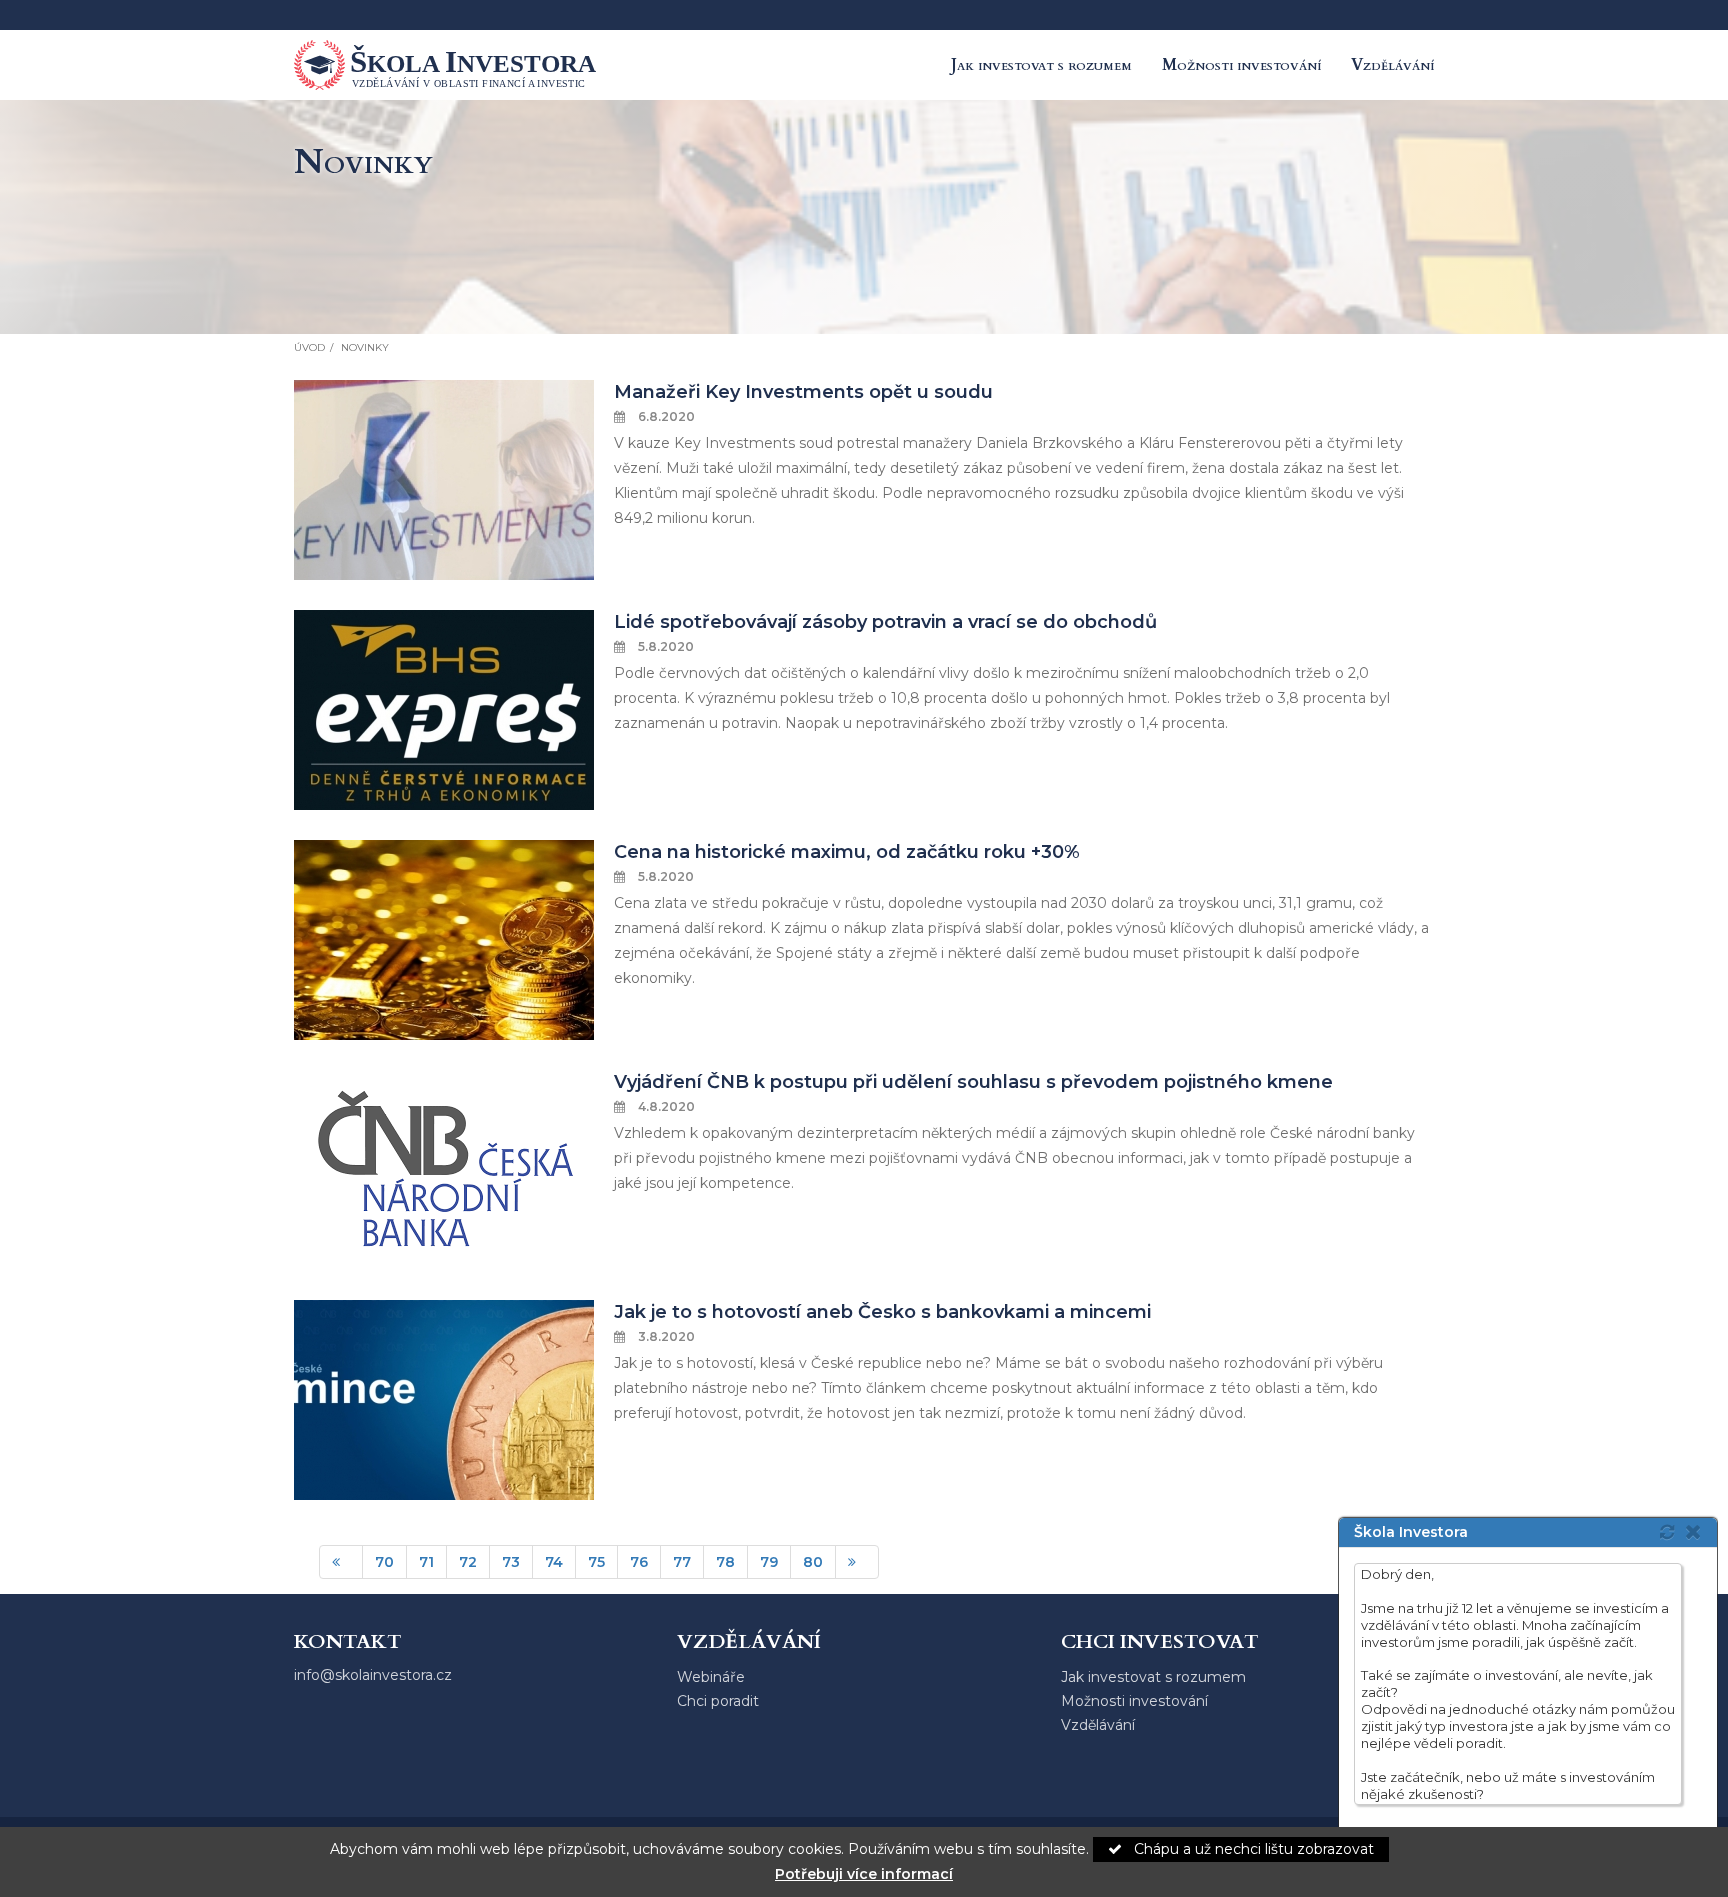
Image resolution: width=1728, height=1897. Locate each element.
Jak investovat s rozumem (1041, 65)
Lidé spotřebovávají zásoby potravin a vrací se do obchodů (885, 622)
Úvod (309, 347)
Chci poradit (718, 1701)
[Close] (1698, 1531)
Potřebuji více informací (864, 1874)
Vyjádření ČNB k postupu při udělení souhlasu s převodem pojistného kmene (973, 1082)
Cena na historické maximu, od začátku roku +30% (847, 852)
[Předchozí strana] (341, 1562)
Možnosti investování (1241, 65)
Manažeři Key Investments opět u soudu (803, 392)
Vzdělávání (1392, 65)
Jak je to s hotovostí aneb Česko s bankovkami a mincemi (882, 1312)
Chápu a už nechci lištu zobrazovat (1252, 1849)
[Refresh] (1667, 1532)
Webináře (711, 1677)
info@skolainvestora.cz (373, 1675)
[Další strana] (857, 1562)
